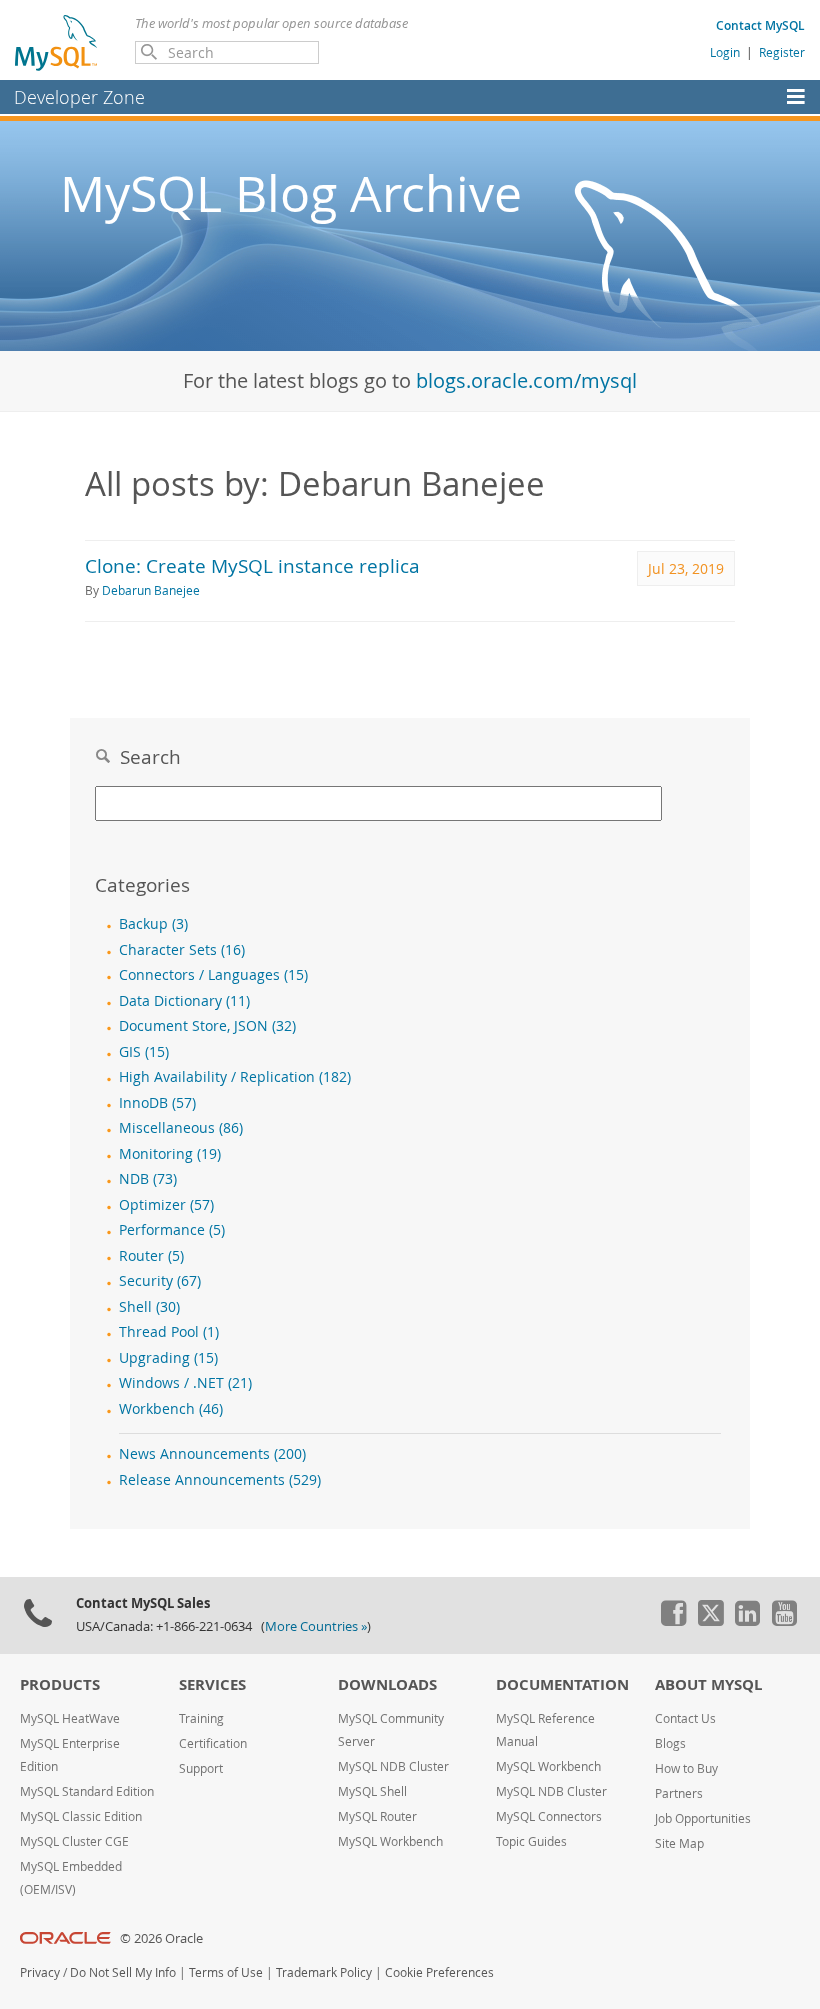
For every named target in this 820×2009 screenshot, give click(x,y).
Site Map (679, 1843)
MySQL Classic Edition (81, 1816)
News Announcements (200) (212, 1454)
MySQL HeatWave (70, 1718)
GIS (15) (144, 1052)
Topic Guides (531, 1841)
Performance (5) (172, 1230)
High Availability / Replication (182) (235, 1077)
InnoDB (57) (157, 1103)
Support (201, 1768)
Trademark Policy (324, 1972)
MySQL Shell (372, 1791)
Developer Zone (79, 97)
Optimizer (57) (166, 1205)
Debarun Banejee (151, 590)
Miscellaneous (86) (181, 1128)
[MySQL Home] (57, 42)
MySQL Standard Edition (87, 1791)
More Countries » (316, 1626)
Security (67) (160, 1281)
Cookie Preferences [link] (439, 1972)
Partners (679, 1793)
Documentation (562, 1684)
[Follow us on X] (710, 1621)
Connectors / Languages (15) (213, 975)
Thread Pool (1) (169, 1332)
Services (212, 1684)
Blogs (670, 1743)
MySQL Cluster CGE (74, 1841)
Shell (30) (149, 1307)
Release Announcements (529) (220, 1480)
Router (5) (151, 1256)
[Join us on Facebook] (673, 1621)
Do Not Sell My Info (123, 1972)
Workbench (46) (171, 1409)
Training (201, 1718)
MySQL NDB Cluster (393, 1766)
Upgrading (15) (168, 1358)
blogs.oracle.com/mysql (526, 380)
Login (725, 52)
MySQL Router (377, 1816)
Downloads (387, 1684)
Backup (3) (153, 924)
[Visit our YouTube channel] (784, 1621)
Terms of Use (226, 1972)
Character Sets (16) (182, 950)
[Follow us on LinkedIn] (747, 1621)
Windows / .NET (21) (185, 1383)
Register (782, 52)
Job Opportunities (703, 1818)
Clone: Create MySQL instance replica (252, 565)
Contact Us (685, 1718)
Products (60, 1684)
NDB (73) (148, 1179)
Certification (213, 1743)
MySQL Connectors (549, 1816)
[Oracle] (65, 1938)
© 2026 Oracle (161, 1938)
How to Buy (686, 1768)
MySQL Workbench (390, 1841)
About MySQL (708, 1684)
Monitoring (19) (170, 1154)
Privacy (40, 1972)
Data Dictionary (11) (184, 1001)
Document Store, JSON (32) (207, 1026)
